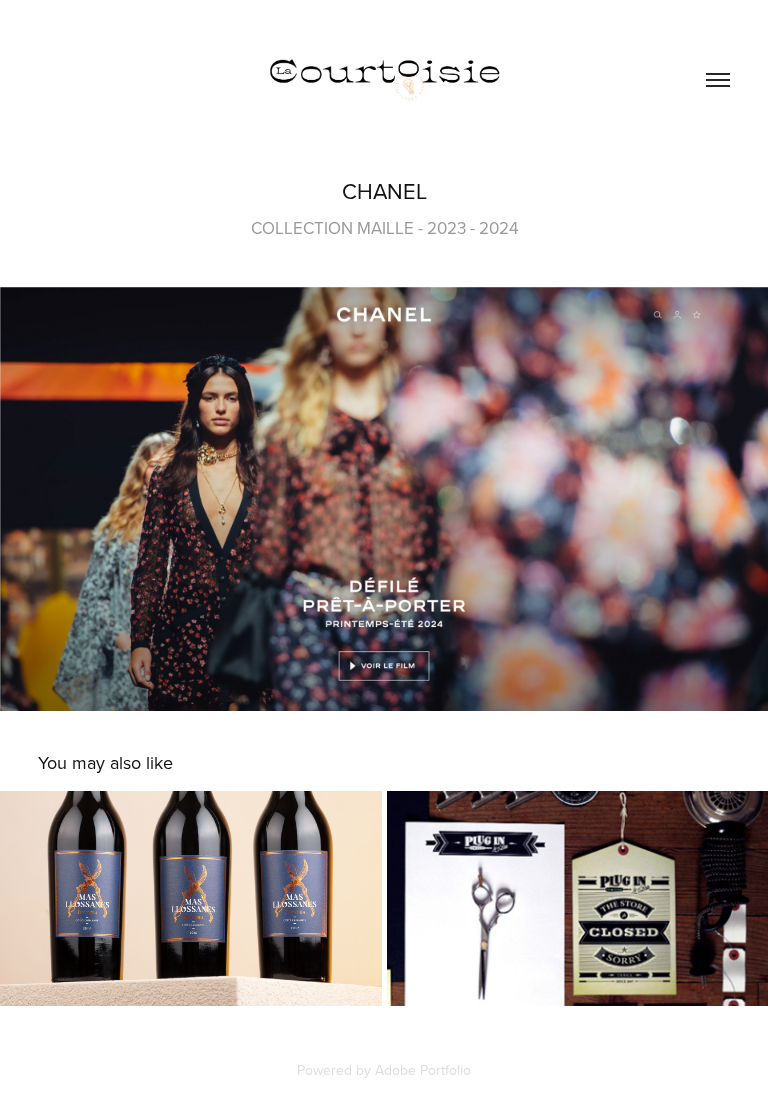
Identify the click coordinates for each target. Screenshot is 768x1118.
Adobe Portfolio (423, 1070)
